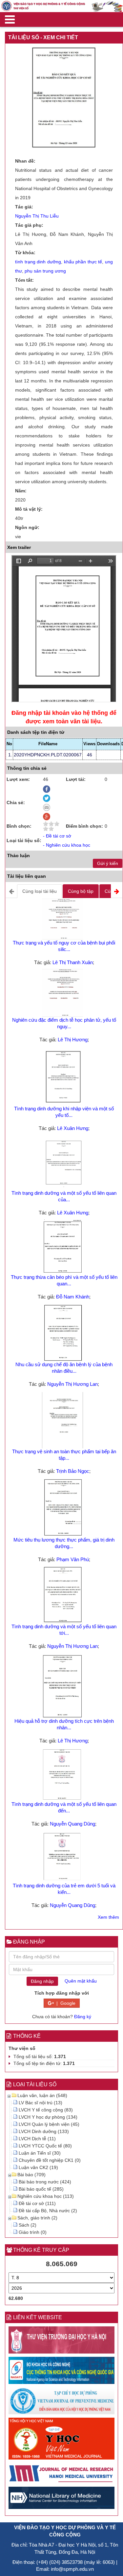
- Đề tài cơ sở (57, 836)
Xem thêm (108, 1917)
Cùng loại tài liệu (40, 891)
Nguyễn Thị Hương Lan (72, 1384)
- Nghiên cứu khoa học (67, 845)
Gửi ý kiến (108, 863)
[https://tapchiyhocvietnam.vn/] (61, 2440)
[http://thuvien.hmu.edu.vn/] (61, 2341)
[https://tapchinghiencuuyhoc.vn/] (61, 2474)
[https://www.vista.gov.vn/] (61, 2372)
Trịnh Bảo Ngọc (73, 1471)
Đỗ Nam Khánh (73, 1297)
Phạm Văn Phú (73, 1559)
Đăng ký (83, 2017)
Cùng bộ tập (81, 891)
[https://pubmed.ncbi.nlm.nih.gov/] (61, 2499)
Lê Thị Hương (73, 1040)
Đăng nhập (42, 1981)
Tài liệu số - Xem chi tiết (43, 37)
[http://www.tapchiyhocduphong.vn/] (61, 2402)
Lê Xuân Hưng (73, 1128)
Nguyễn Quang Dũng (72, 1824)
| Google (65, 2003)
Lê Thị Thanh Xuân (73, 962)
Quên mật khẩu (81, 1981)
